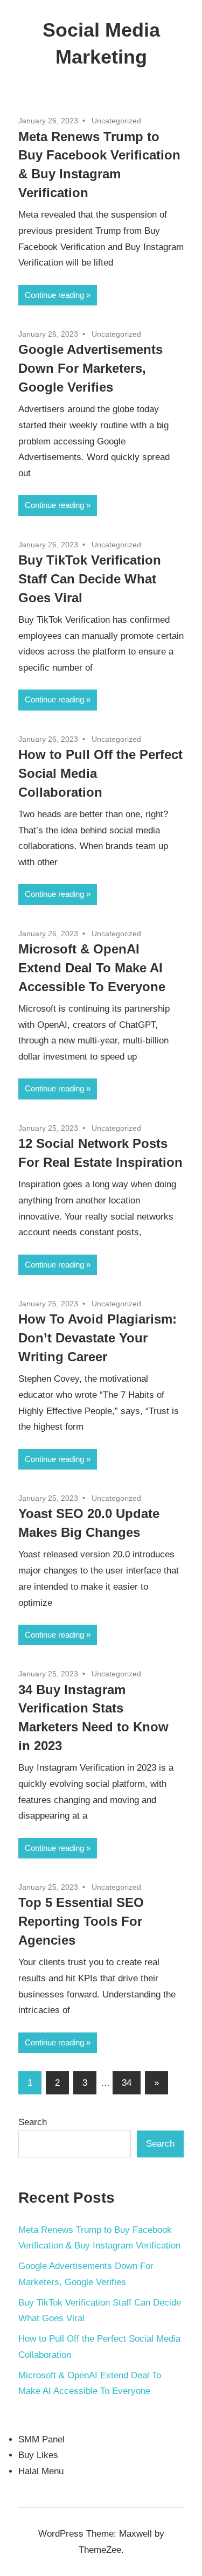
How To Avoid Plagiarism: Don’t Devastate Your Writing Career (97, 1338)
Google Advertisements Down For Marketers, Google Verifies (90, 368)
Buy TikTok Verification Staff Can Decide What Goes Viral (90, 579)
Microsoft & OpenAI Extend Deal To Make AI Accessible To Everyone (92, 968)
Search (33, 2122)
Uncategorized (116, 121)
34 (127, 2083)
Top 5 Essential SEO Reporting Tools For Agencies (81, 1921)
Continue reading (54, 295)
